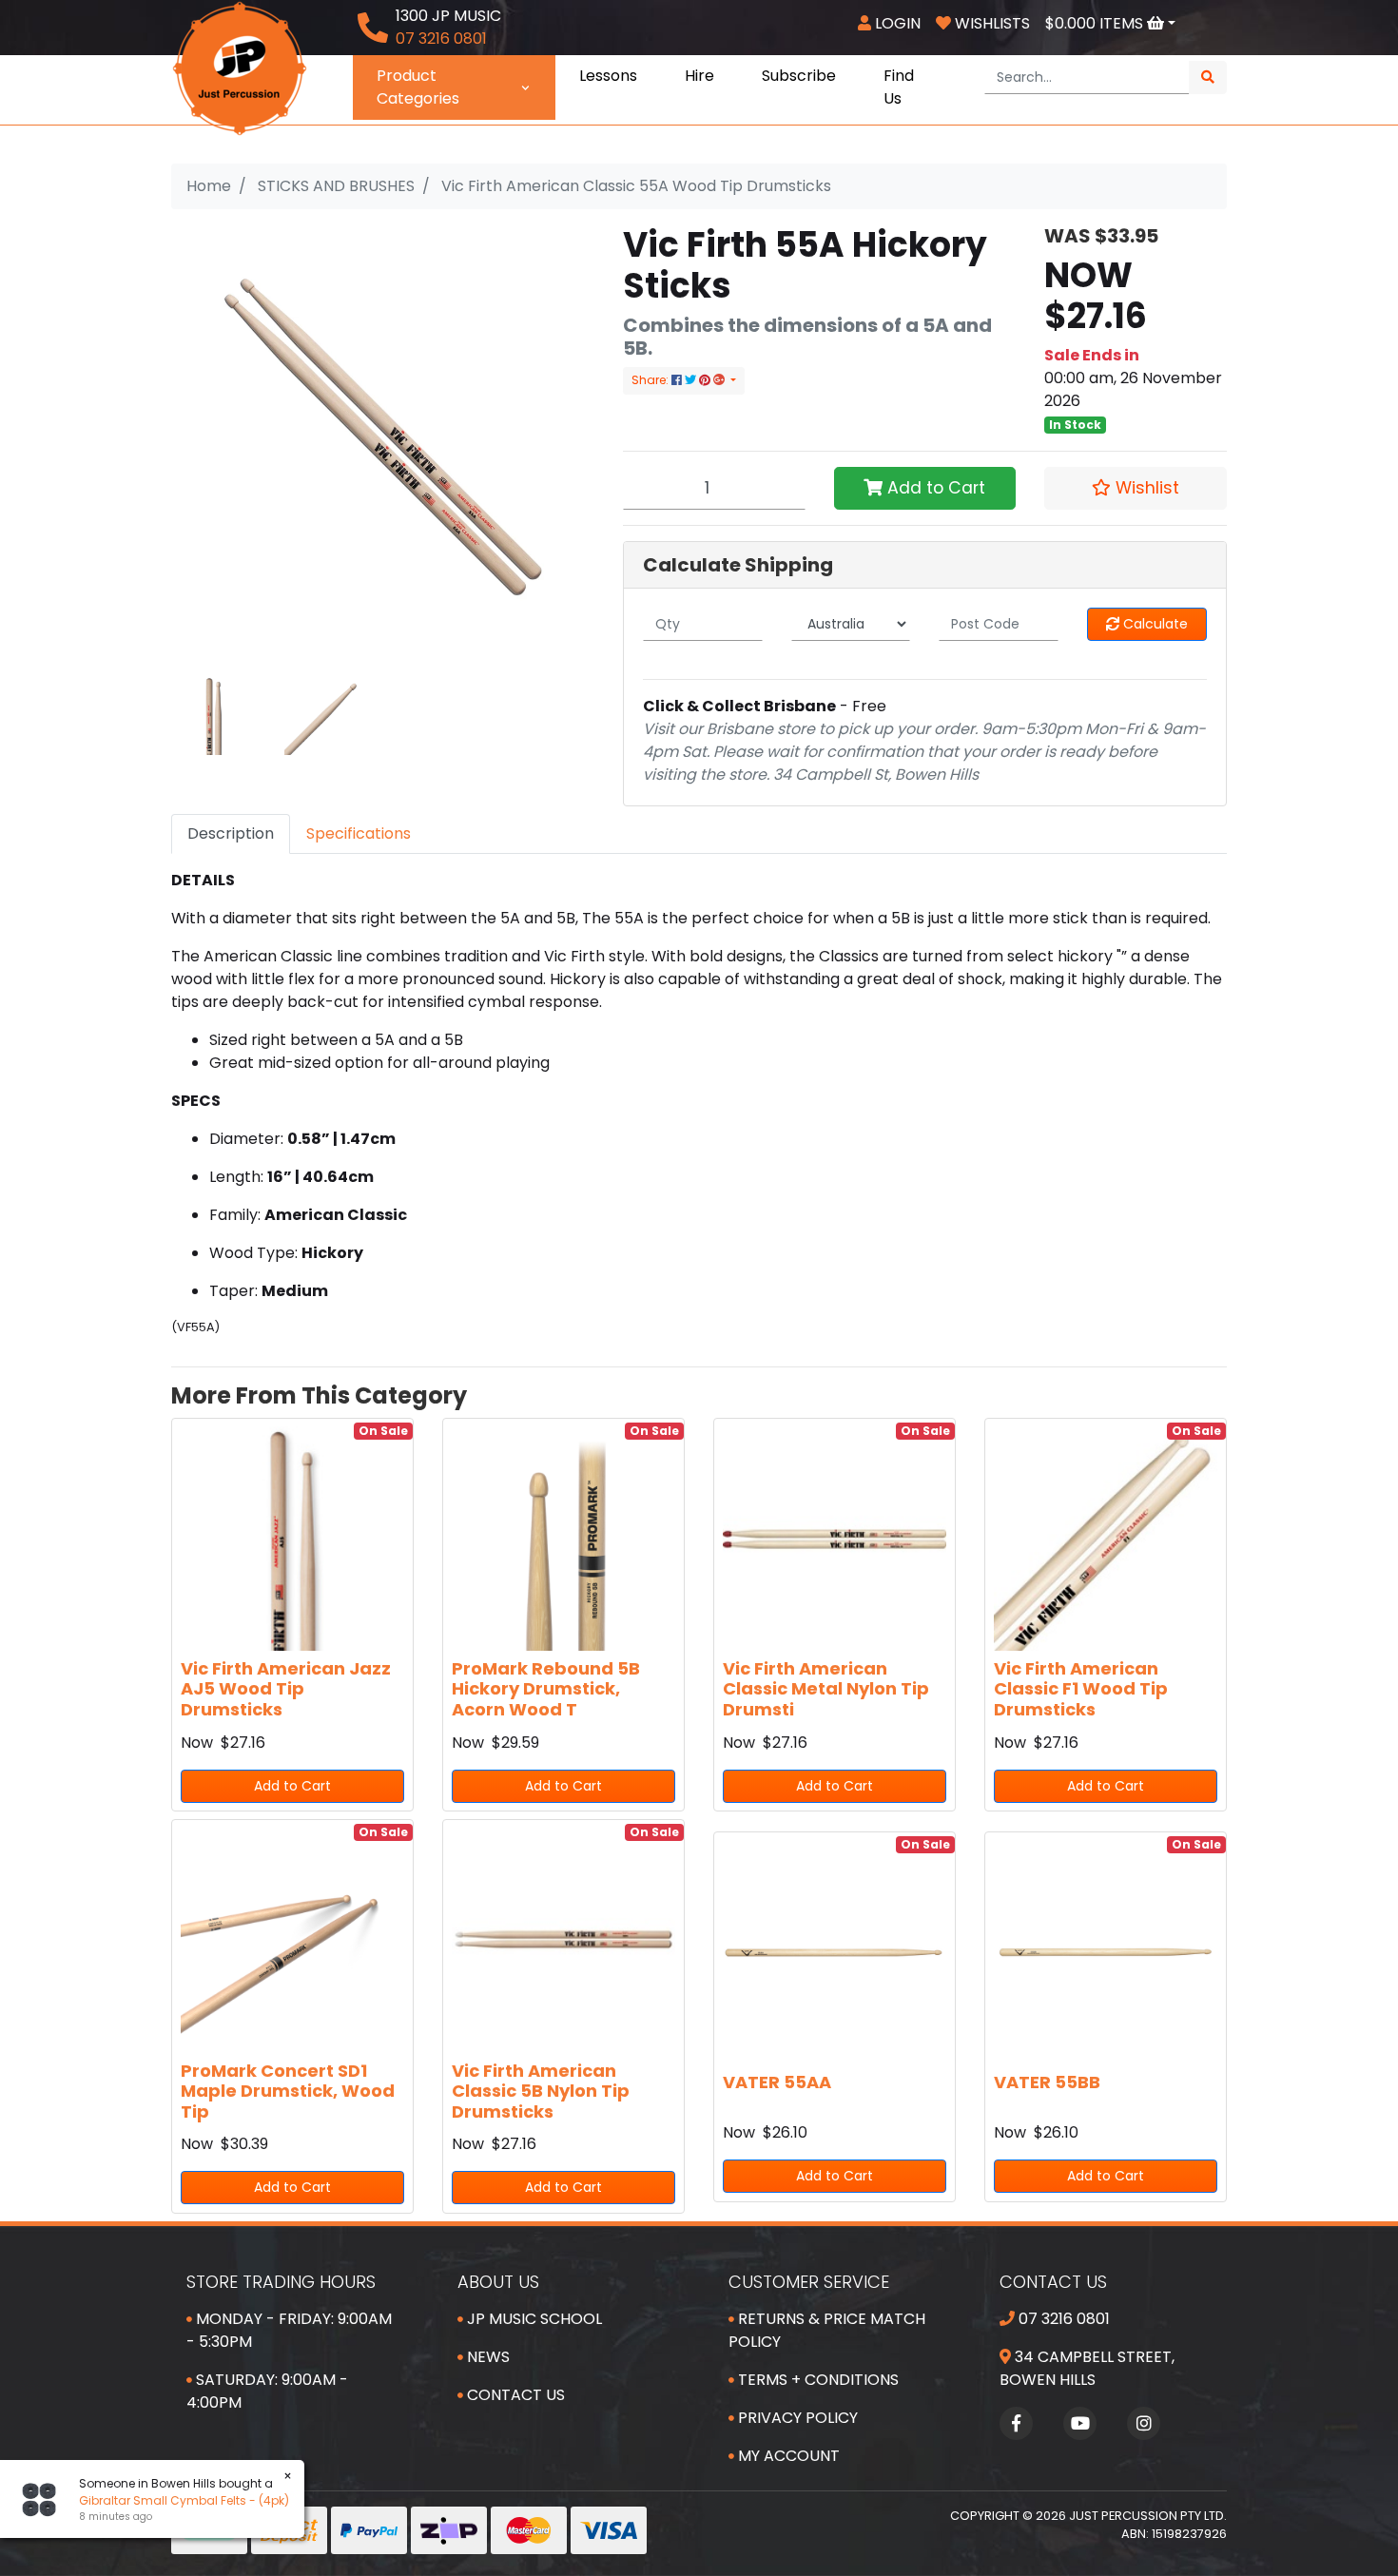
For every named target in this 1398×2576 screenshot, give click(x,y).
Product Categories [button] (418, 87)
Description (231, 833)
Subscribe (799, 76)
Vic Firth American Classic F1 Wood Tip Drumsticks (1081, 1689)
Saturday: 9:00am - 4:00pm (267, 2391)
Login (896, 23)
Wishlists (990, 23)
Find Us (899, 87)
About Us (498, 2282)
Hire (699, 76)
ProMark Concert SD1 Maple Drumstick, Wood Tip (288, 2091)
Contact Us (514, 2395)
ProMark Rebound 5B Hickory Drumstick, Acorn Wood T (546, 1689)
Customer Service (809, 2282)
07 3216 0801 (1062, 2319)
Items (1096, 23)
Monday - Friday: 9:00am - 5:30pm (289, 2330)
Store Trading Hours (281, 2282)
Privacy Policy (796, 2418)
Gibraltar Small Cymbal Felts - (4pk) (184, 2500)
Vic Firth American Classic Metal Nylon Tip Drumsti (826, 1689)
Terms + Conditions (816, 2380)
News (486, 2357)
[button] (1136, 488)
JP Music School (533, 2319)
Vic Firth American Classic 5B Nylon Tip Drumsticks (541, 2091)
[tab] (231, 834)
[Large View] (214, 712)
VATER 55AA (777, 2082)
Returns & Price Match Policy (827, 2330)
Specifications (359, 833)
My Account (787, 2456)
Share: (651, 380)
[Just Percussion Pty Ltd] (240, 67)
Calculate (1154, 624)
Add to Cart (934, 488)
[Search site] (1208, 77)
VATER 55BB (1047, 2082)
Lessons (608, 76)
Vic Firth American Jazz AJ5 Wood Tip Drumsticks (286, 1689)
